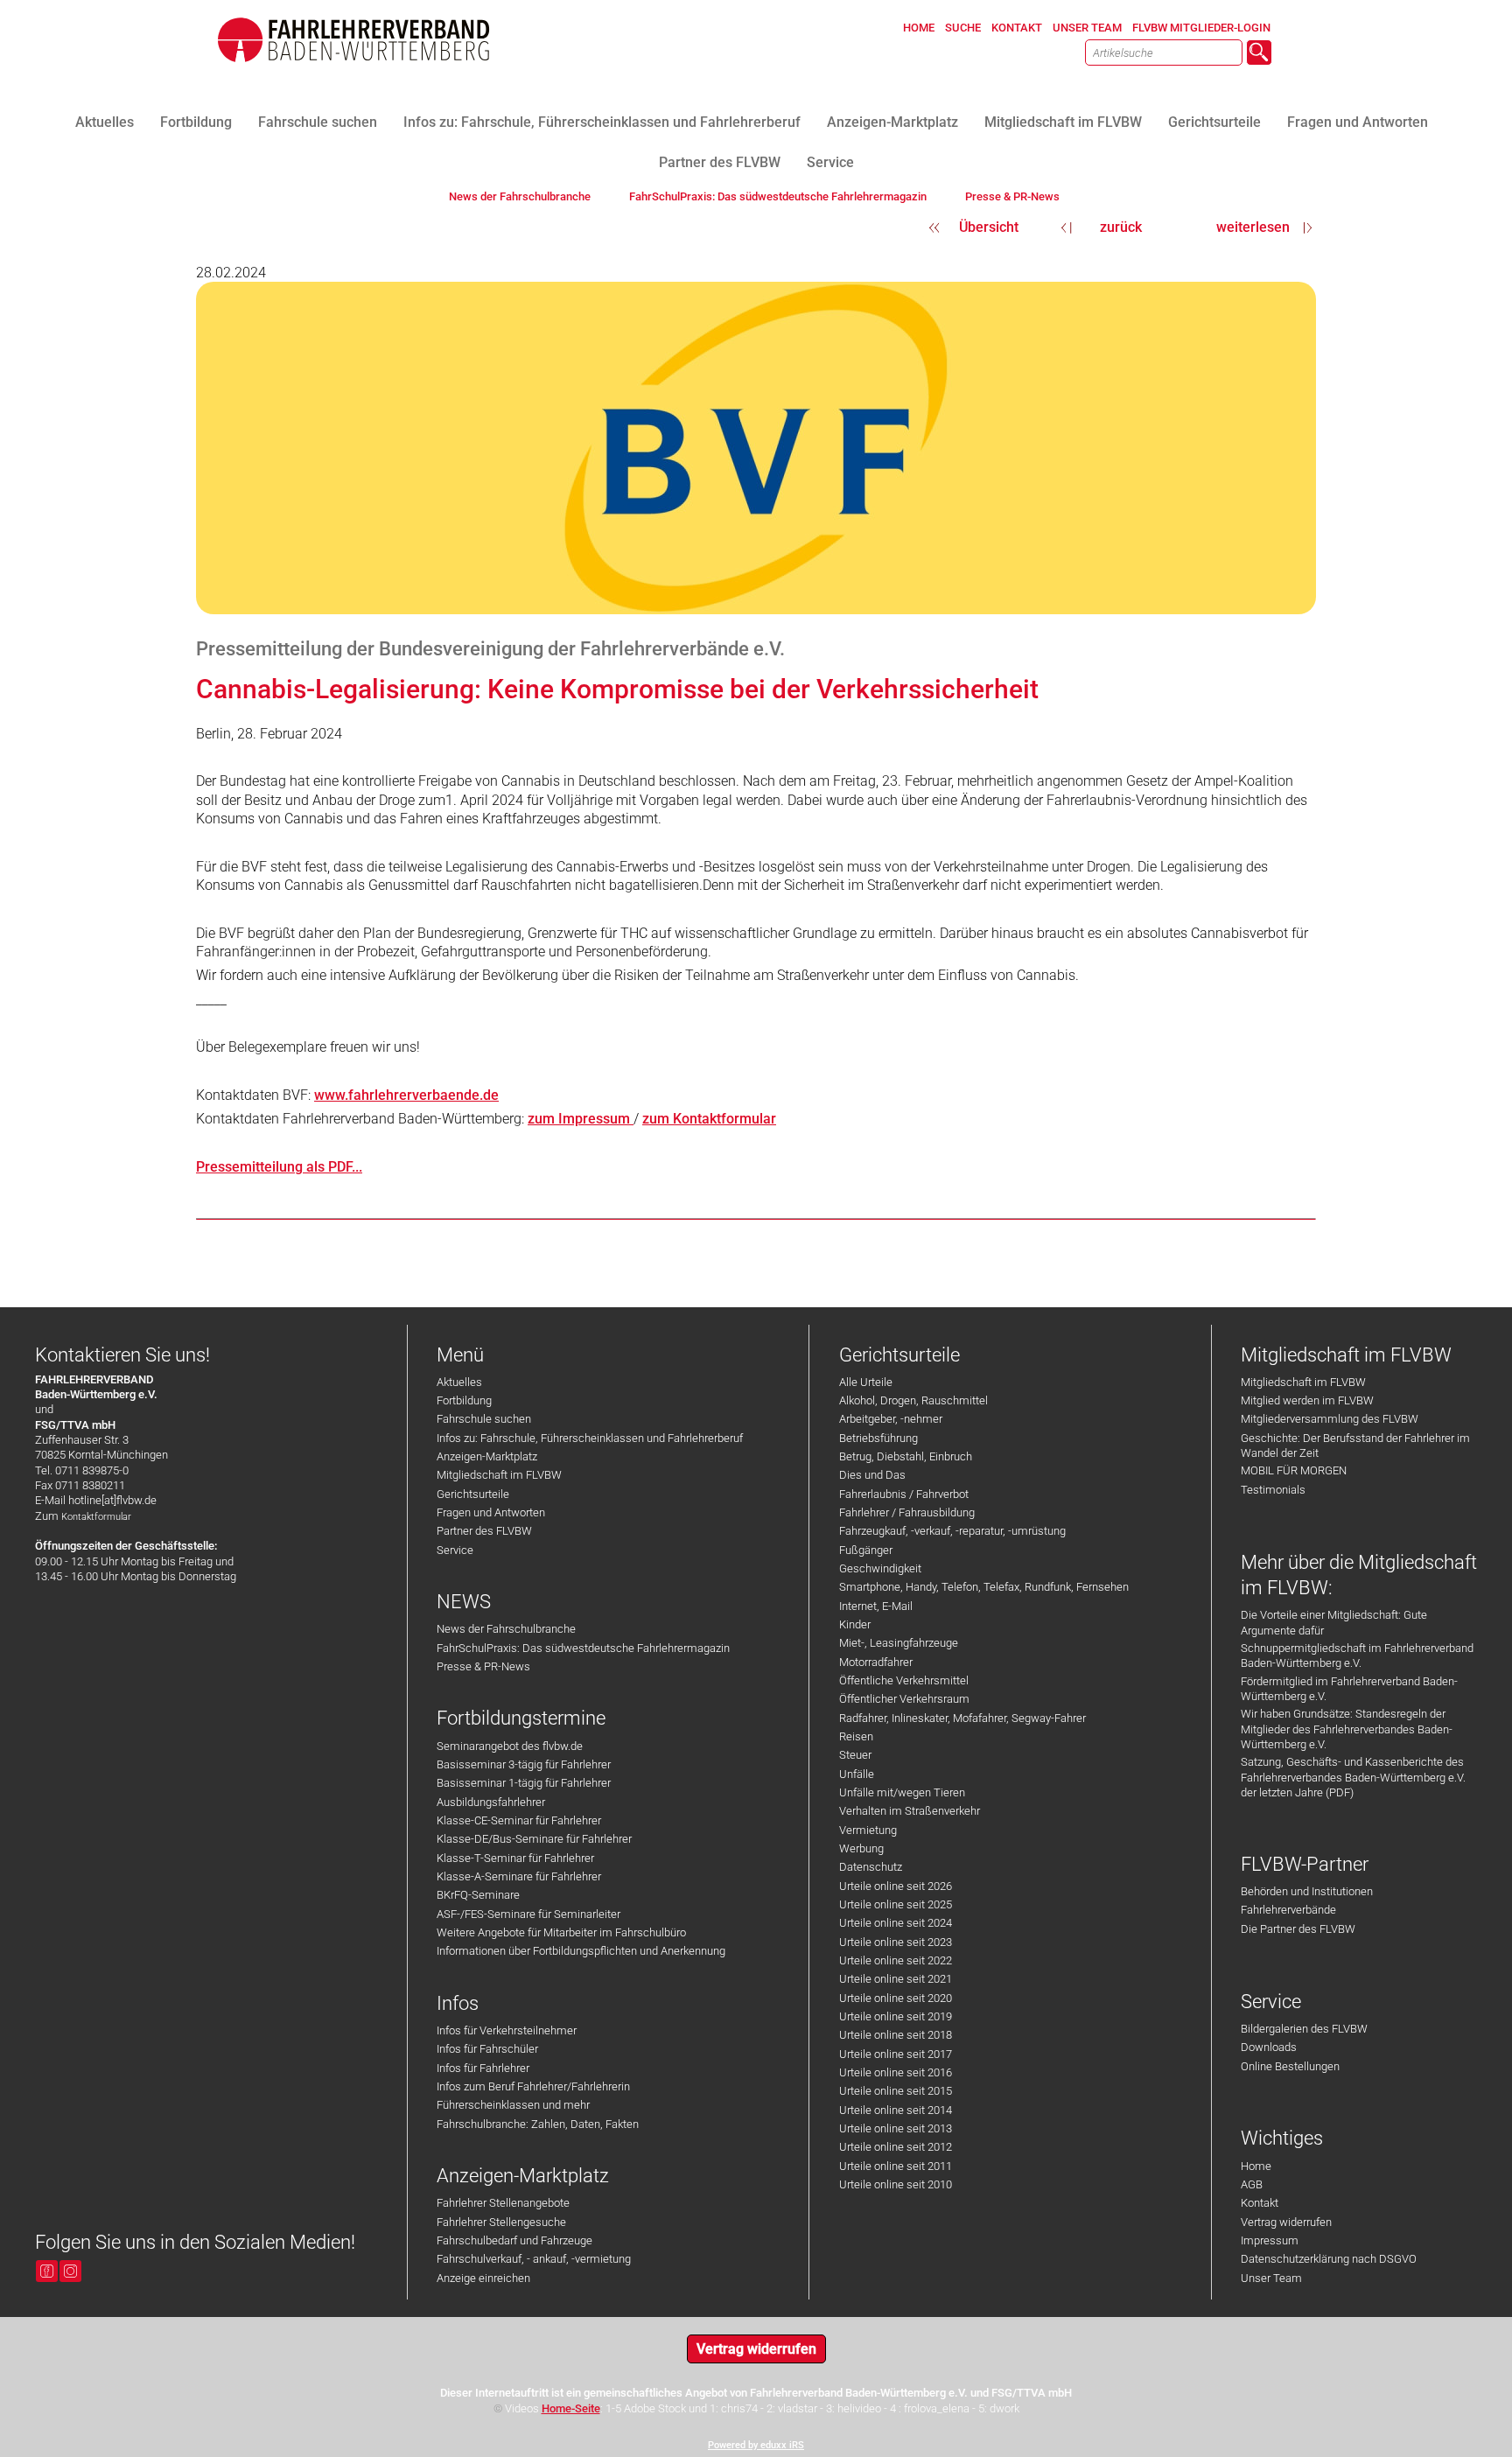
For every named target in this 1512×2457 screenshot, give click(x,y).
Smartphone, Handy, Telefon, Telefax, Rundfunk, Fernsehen (984, 1587)
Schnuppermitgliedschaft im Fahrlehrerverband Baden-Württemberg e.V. (1357, 1655)
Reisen (856, 1736)
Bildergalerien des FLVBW (1304, 2029)
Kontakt (1260, 2203)
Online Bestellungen (1290, 2066)
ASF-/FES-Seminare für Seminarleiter (528, 1914)
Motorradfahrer (876, 1662)
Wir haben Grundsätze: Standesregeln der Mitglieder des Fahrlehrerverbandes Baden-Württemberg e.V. (1347, 1729)
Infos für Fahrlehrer (483, 2068)
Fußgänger (866, 1550)
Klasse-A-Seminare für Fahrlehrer (519, 1876)
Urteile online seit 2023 (896, 1942)
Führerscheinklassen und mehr (513, 2105)
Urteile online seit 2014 (896, 2110)
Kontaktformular (96, 1517)
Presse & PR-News (483, 1666)
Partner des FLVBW (484, 1531)
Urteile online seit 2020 (896, 1998)
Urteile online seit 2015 (896, 2091)
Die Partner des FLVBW (1298, 1929)
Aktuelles (459, 1382)
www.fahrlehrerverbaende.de (406, 1095)
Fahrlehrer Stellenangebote (503, 2203)
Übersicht (989, 227)
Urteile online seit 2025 (896, 1904)
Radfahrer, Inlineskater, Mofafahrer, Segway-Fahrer (962, 1718)
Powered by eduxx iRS (756, 2445)
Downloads (1269, 2047)
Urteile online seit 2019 (896, 2016)
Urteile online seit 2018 (896, 2035)
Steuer (855, 1755)
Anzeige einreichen (483, 2278)
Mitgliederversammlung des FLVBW (1330, 1419)
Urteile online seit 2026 (896, 1886)
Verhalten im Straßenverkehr (910, 1811)
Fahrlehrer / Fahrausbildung (907, 1512)
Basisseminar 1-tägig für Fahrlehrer (524, 1783)
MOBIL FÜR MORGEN (1294, 1470)
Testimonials (1273, 1490)
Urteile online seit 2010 (896, 2184)
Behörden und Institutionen (1307, 1891)
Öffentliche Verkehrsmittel (904, 1680)
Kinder (855, 1624)
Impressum (1270, 2240)
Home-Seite (571, 2408)
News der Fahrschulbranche (506, 1629)
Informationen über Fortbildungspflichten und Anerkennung (581, 1951)
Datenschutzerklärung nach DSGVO (1329, 2259)
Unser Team (1271, 2278)
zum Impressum (581, 1119)
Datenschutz (871, 1867)
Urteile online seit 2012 (896, 2147)
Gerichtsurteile (473, 1494)
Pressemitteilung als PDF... (279, 1167)
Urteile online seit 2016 (896, 2072)
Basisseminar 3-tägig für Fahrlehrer (524, 1764)
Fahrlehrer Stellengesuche (501, 2222)
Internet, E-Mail (876, 1606)
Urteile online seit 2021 (896, 1979)
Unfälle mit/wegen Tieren (902, 1792)
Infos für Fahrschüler (487, 2049)
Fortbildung (464, 1400)
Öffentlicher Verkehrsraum (904, 1699)
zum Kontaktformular (709, 1119)
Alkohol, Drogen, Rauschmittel (913, 1400)
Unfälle (857, 1774)
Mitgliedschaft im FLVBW (499, 1475)
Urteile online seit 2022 (896, 1960)
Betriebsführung (878, 1438)
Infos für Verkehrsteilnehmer (507, 2030)
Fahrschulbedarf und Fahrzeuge (514, 2240)
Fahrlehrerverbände (1288, 1910)
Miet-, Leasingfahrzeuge (899, 1643)
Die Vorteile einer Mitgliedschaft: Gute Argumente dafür (1334, 1622)
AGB (1252, 2184)
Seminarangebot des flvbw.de (510, 1746)
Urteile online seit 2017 (896, 2054)
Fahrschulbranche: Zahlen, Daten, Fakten (538, 2124)
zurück (1121, 227)
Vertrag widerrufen (1286, 2222)
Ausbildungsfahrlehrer (491, 1802)
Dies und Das (872, 1475)
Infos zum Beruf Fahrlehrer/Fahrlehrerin (533, 2086)
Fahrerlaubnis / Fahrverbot (904, 1494)
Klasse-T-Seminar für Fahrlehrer (515, 1858)
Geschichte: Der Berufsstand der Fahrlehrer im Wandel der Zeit (1355, 1445)
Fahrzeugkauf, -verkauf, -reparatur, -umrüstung (952, 1531)
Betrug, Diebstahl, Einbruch (906, 1456)
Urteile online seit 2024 (896, 1923)
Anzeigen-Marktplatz (487, 1456)
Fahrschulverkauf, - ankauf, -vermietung (534, 2259)
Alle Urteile (866, 1382)
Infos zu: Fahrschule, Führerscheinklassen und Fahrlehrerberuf (590, 1438)
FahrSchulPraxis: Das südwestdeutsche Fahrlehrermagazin (583, 1648)
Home (1256, 2166)
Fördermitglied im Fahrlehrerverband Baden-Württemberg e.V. (1349, 1689)
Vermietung (868, 1830)
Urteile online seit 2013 (896, 2128)
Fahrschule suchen (484, 1419)
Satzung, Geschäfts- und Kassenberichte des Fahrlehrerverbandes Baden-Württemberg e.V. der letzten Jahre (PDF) (1353, 1777)
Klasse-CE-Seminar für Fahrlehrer (519, 1820)
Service (455, 1550)
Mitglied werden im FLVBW (1307, 1400)
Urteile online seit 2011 (896, 2166)
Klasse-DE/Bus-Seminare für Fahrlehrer (534, 1839)
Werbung (861, 1848)
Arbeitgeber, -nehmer (891, 1419)
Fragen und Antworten (491, 1512)
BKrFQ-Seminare (478, 1895)
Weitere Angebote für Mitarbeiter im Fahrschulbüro (561, 1932)
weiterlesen (1253, 227)
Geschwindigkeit (880, 1568)
